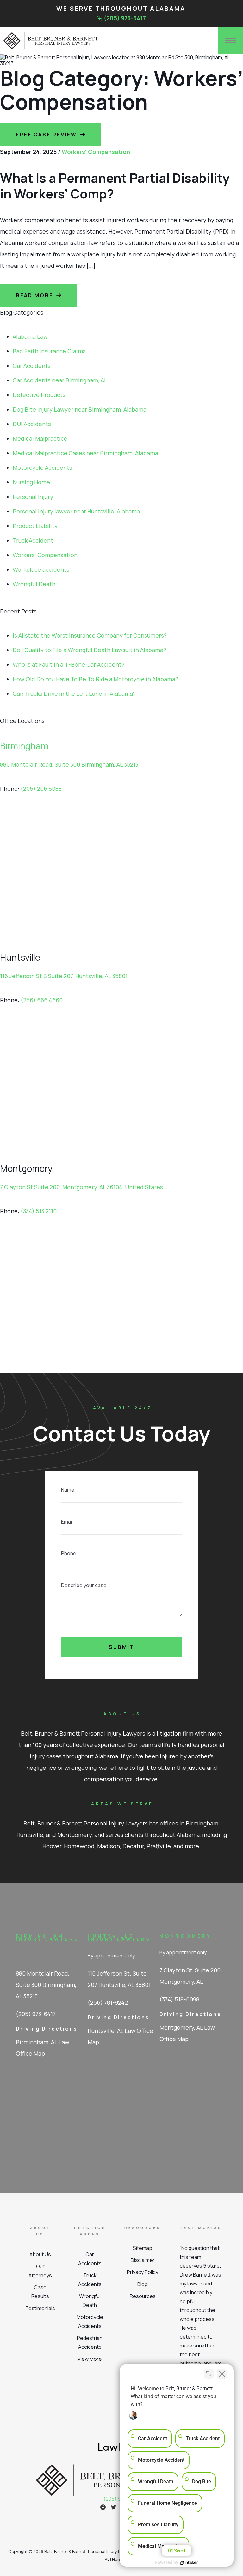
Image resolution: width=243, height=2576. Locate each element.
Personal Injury (33, 497)
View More (90, 2359)
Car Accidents (32, 366)
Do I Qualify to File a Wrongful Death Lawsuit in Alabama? (89, 650)
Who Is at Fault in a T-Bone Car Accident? (69, 664)
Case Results (40, 2292)
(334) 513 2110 (39, 1211)
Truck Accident (33, 540)
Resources (143, 2296)
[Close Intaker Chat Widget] (222, 2374)
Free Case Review (46, 135)
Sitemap (143, 2248)
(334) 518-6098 (179, 1999)
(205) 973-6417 (125, 18)
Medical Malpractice (40, 438)
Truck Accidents (90, 2280)
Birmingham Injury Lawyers (47, 1937)
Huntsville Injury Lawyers (119, 1937)
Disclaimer (143, 2260)
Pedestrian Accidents (90, 2342)
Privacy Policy (143, 2272)
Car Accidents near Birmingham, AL (60, 380)
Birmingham (24, 746)
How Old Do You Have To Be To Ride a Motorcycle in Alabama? (95, 679)
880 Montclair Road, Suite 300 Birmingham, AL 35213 (69, 764)
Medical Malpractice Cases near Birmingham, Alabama (85, 453)
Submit (121, 1647)
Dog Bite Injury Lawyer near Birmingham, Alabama (80, 409)
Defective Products (39, 395)
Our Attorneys (40, 2271)
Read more (34, 295)
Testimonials (40, 2308)
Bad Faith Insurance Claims (49, 351)
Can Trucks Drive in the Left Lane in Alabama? (74, 694)
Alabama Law (30, 336)
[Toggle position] (209, 2374)
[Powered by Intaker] (189, 2563)
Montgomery (185, 1936)
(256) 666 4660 (42, 1000)
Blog (143, 2284)
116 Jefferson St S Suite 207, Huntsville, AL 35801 (64, 976)
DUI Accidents (32, 424)
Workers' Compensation (96, 152)
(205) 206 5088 (41, 789)
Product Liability (35, 526)
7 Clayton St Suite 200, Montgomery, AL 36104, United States (81, 1187)
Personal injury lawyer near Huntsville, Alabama (76, 511)
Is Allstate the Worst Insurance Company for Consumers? (90, 635)
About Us (40, 2254)
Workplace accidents (41, 569)
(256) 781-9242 (108, 2002)
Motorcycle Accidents (42, 468)
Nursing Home (31, 482)
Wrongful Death (34, 584)
